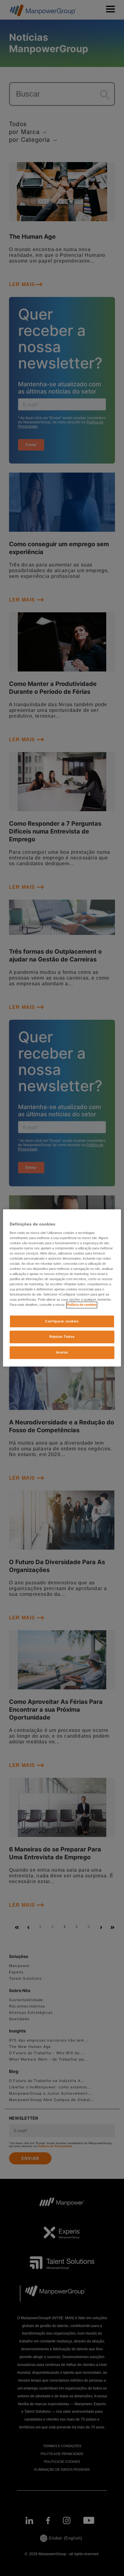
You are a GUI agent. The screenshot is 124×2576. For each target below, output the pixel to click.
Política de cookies (82, 1305)
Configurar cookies (62, 1321)
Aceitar (62, 1353)
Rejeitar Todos (62, 1337)
